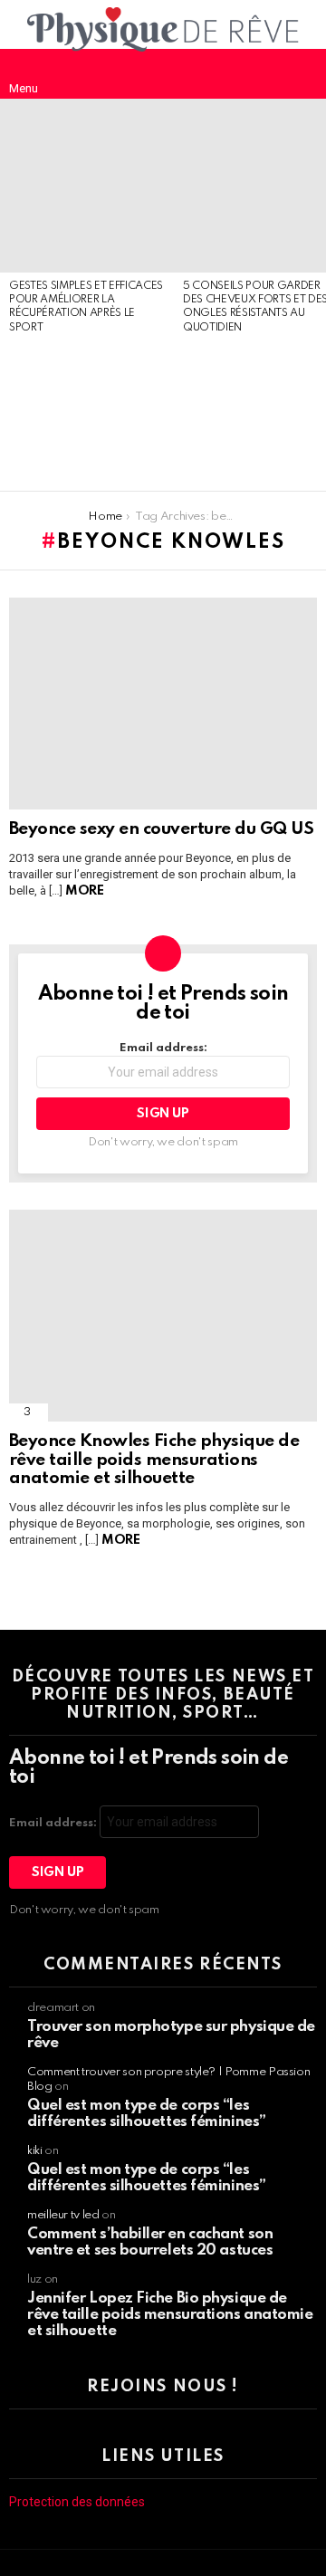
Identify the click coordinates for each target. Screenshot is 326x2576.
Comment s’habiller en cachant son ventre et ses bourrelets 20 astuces (150, 2242)
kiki (35, 2151)
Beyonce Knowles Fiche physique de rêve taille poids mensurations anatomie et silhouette (154, 1460)
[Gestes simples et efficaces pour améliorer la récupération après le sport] (87, 186)
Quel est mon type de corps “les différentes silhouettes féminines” (147, 2114)
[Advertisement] (87, 414)
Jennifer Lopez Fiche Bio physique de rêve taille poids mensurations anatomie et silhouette (170, 2315)
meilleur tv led (63, 2215)
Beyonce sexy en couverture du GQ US (161, 829)
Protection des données (77, 2502)
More (84, 891)
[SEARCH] (302, 73)
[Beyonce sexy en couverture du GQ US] (163, 704)
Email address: (163, 1048)
